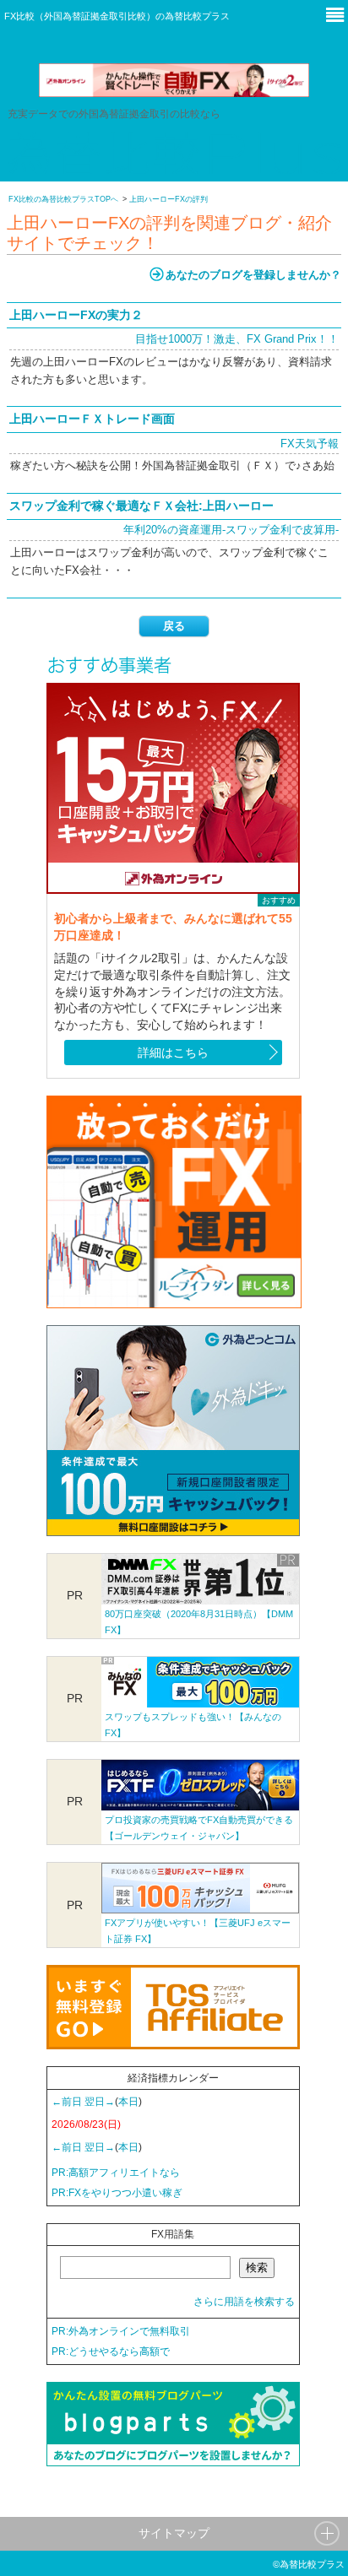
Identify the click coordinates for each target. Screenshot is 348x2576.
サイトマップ (174, 2533)
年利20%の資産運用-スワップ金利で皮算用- (231, 530)
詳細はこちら (173, 1053)
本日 (128, 2102)
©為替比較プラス (309, 2564)
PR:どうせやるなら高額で (111, 2351)
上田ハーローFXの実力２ (76, 315)
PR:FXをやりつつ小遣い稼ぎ (117, 2193)
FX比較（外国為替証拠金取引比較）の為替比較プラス (117, 16)
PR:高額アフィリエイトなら (116, 2173)
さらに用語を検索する (244, 2302)
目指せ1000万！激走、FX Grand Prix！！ (237, 339)
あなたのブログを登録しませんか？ (253, 275)
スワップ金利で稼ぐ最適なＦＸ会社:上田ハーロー (141, 506)
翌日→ (100, 2102)
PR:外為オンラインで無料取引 (121, 2331)
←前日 (67, 2102)
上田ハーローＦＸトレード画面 (92, 419)
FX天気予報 (310, 444)
